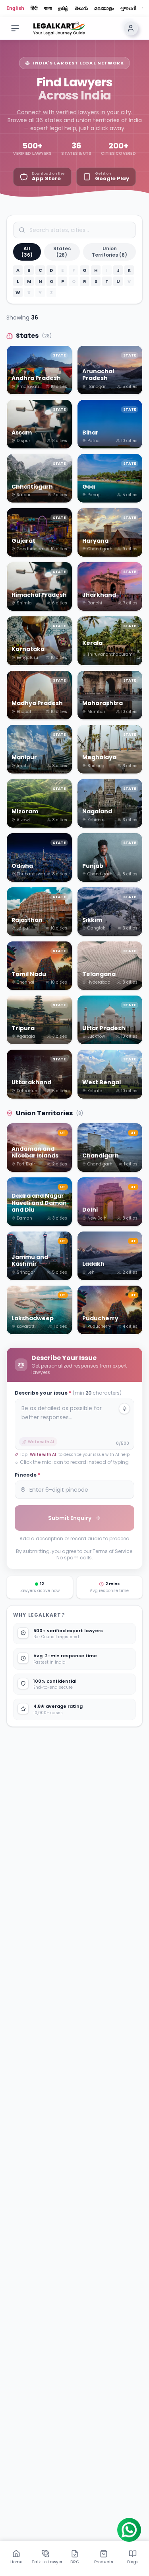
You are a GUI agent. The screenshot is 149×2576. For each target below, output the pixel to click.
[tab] (16, 2557)
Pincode (27, 1475)
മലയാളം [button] (104, 8)
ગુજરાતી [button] (128, 8)
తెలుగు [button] (81, 8)
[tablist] (74, 2557)
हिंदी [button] (34, 8)
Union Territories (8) (109, 252)
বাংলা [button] (48, 8)
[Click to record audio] (124, 1409)
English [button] (15, 8)
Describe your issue (68, 1393)
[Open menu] (15, 28)
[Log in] (131, 28)
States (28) (62, 252)
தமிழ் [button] (63, 8)
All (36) (27, 252)
